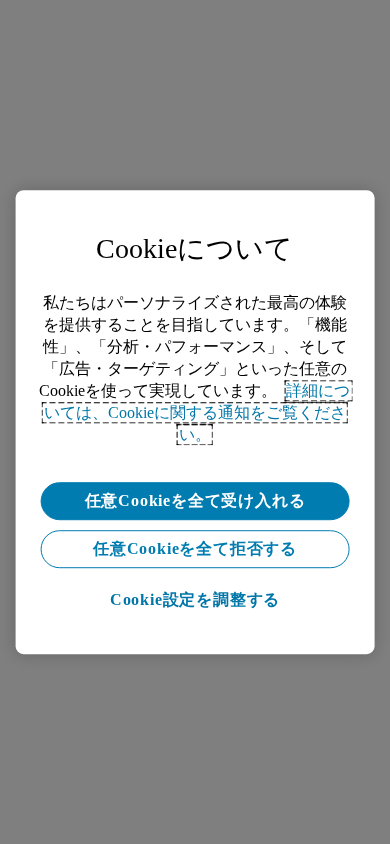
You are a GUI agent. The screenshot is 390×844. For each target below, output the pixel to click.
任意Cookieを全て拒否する (195, 548)
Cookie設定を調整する (195, 599)
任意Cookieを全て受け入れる (195, 500)
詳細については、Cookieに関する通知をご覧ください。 (197, 412)
